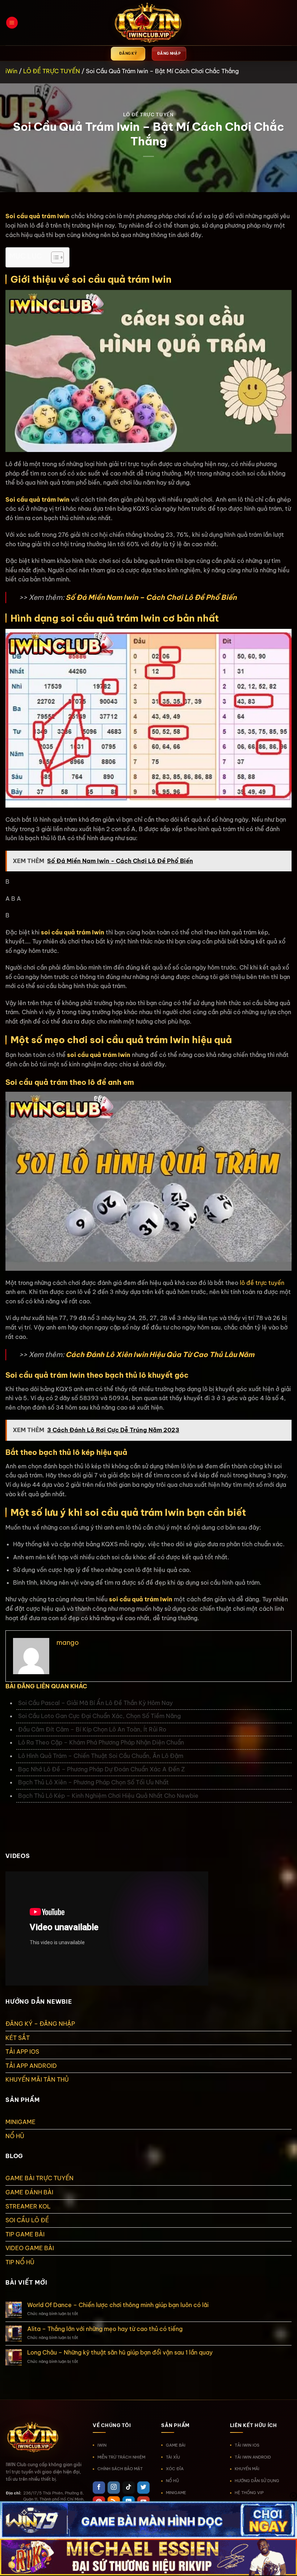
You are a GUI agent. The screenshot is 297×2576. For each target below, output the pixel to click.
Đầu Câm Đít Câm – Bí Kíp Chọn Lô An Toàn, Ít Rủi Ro (92, 1729)
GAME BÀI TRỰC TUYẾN (39, 2178)
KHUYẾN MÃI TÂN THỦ (37, 2079)
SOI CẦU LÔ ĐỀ (27, 2220)
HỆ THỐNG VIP (249, 2493)
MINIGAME (20, 2122)
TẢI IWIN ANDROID (253, 2457)
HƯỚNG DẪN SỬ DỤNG (257, 2481)
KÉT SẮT (18, 2038)
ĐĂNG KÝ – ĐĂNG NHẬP (40, 2024)
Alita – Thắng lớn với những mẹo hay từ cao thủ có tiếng (105, 2329)
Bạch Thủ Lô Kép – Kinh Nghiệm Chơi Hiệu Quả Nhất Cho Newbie (108, 1796)
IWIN (102, 2445)
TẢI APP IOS (22, 2052)
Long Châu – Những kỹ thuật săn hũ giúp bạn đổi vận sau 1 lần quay (120, 2353)
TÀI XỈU (173, 2457)
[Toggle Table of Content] (54, 257)
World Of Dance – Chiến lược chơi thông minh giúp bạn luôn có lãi (118, 2305)
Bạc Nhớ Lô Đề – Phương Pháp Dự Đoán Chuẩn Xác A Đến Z (102, 1769)
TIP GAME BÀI (25, 2234)
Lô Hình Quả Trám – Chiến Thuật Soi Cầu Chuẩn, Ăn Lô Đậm (101, 1756)
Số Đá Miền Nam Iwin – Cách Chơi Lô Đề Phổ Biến (151, 597)
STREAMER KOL (28, 2206)
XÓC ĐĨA (175, 2469)
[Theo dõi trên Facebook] (99, 2488)
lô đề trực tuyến (262, 1283)
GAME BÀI (176, 2445)
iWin (11, 71)
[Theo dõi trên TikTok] (129, 2488)
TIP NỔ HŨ (20, 2262)
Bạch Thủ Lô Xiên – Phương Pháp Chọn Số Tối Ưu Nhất (93, 1782)
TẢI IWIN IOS (247, 2445)
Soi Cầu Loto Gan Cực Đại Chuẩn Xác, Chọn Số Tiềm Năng (100, 1716)
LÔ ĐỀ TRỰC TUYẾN (52, 71)
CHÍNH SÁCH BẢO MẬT (120, 2469)
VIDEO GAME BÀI (30, 2248)
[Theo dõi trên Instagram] (114, 2488)
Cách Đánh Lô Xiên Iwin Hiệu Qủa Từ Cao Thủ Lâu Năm (160, 1355)
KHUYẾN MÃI (247, 2469)
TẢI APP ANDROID (31, 2066)
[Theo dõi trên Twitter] (143, 2488)
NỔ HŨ (15, 2136)
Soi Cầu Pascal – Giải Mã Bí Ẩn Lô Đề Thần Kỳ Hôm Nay (95, 1703)
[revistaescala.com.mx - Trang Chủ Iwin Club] (148, 23)
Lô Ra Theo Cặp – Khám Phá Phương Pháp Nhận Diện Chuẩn (101, 1742)
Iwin (167, 1599)
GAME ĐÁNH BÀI (29, 2192)
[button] (12, 23)
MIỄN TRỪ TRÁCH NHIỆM (121, 2457)
